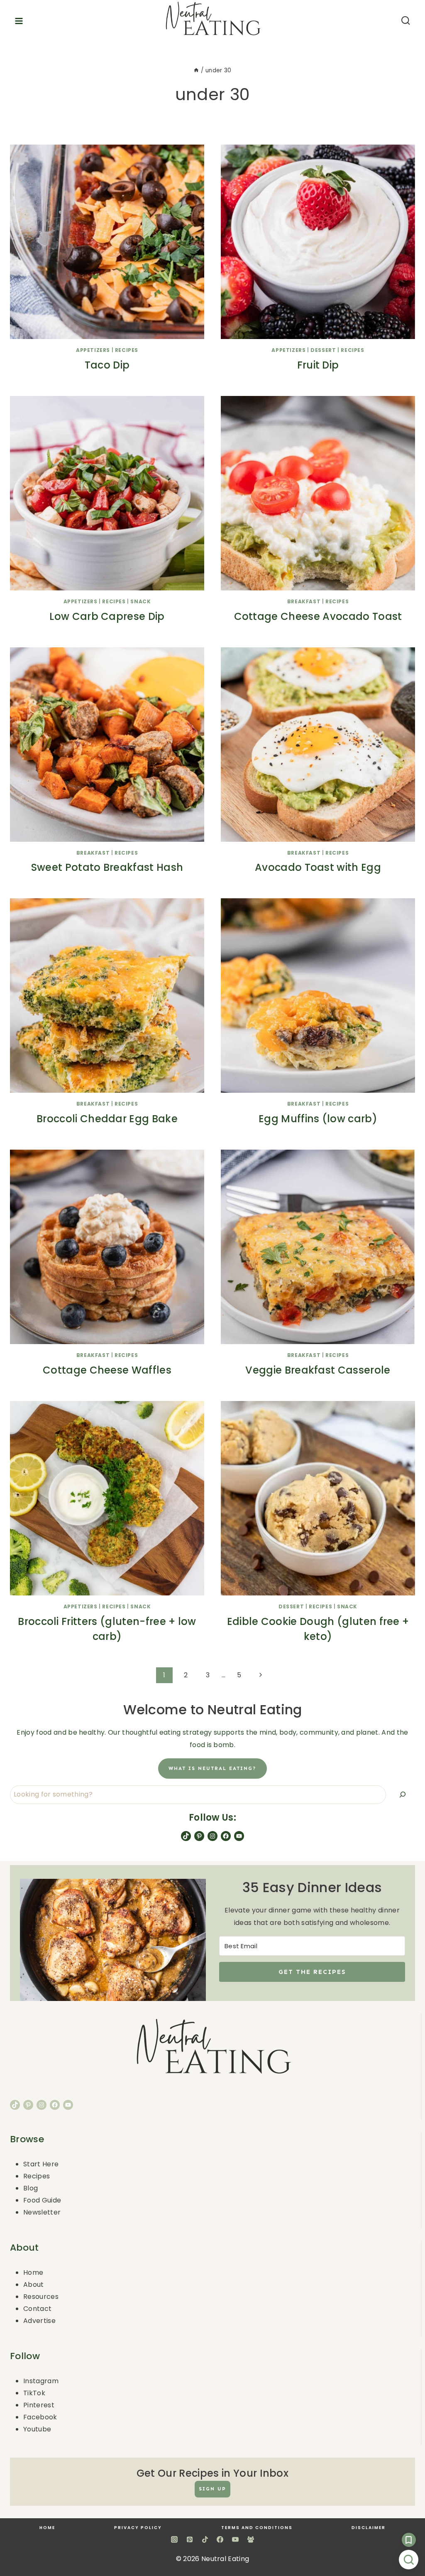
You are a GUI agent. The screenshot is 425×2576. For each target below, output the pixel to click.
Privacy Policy (138, 2528)
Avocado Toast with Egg (318, 867)
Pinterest (39, 2405)
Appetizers (93, 350)
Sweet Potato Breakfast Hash (107, 867)
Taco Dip (107, 365)
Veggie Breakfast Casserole (318, 1370)
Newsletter (42, 2212)
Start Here (41, 2164)
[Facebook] (220, 2539)
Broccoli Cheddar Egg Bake (107, 1119)
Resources (41, 2297)
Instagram (41, 2381)
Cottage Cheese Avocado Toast (318, 616)
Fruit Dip (318, 365)
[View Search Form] (408, 21)
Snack (140, 601)
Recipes (127, 350)
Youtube (37, 2429)
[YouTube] (235, 2539)
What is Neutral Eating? (212, 1768)
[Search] (403, 1795)
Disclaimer (369, 2528)
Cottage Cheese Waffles (107, 1370)
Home (33, 2272)
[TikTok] (205, 2539)
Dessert (323, 350)
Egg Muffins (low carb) (318, 1119)
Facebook (40, 2417)
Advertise (39, 2321)
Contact (37, 2309)
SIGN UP (212, 2489)
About (34, 2285)
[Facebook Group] (251, 2539)
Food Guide (42, 2200)
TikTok (34, 2393)
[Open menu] (18, 21)
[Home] (196, 70)
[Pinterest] (190, 2539)
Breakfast (304, 601)
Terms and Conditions (257, 2528)
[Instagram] (174, 2539)
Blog (31, 2188)
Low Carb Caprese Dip (107, 616)
